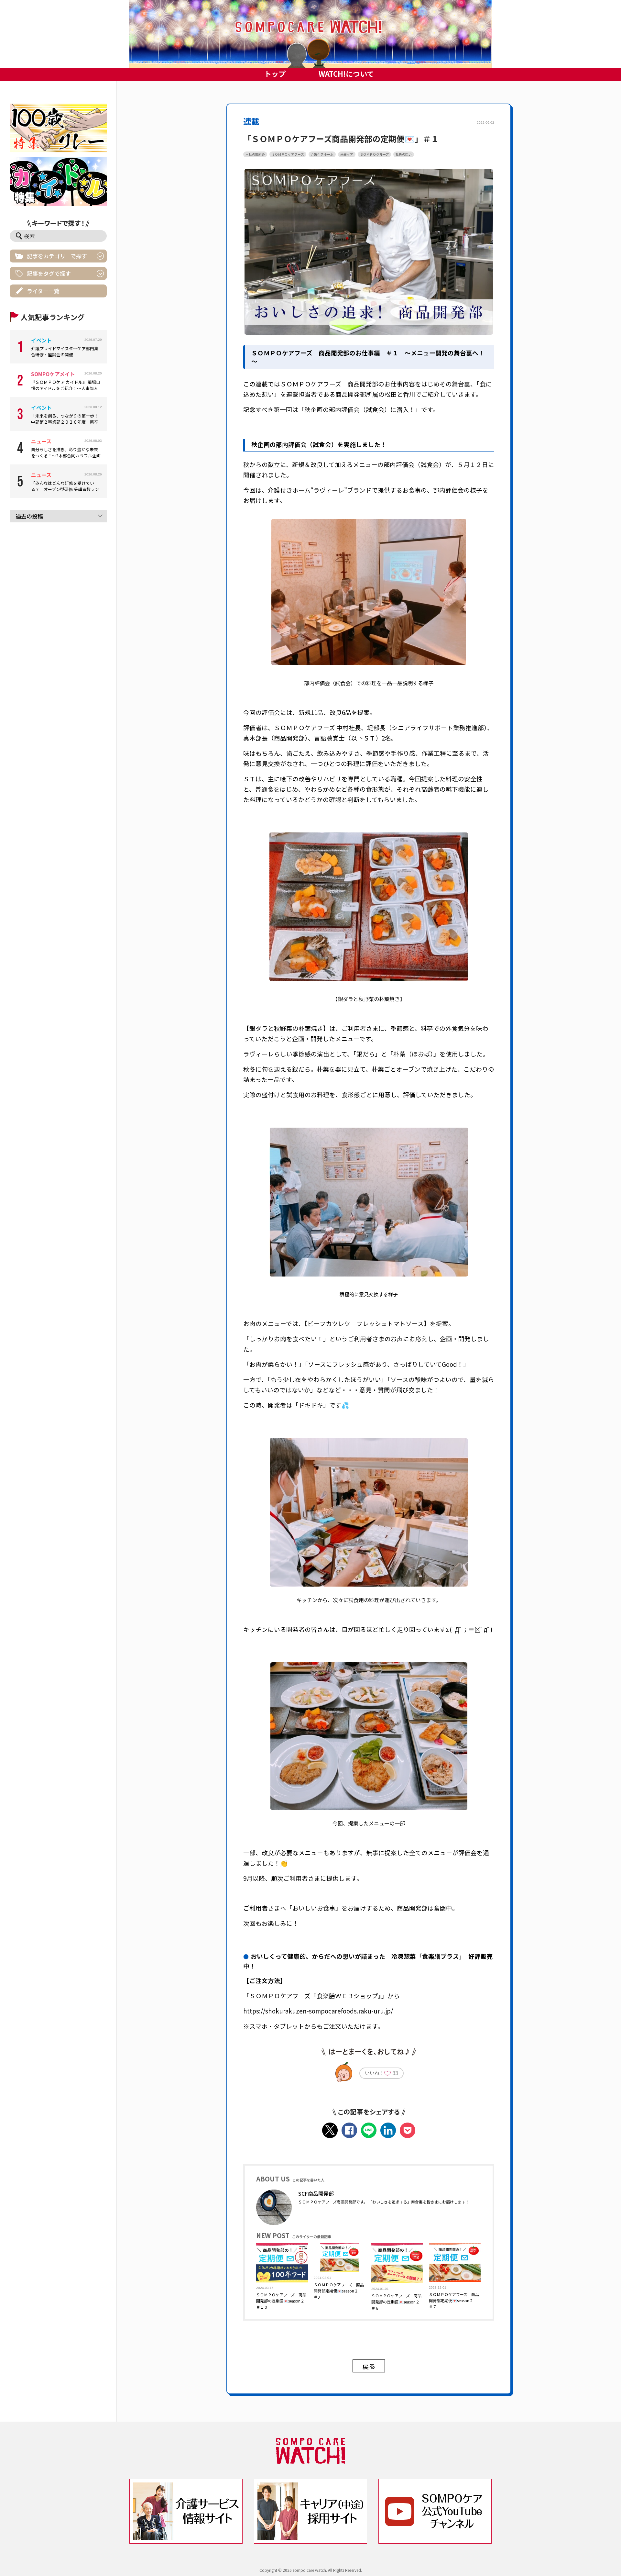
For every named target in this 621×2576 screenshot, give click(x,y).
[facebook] (349, 2130)
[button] (310, 34)
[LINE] (369, 2130)
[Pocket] (408, 2130)
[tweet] (330, 2130)
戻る (369, 2366)
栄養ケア (347, 154)
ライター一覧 (43, 291)
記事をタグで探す (49, 273)
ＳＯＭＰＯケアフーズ (288, 154)
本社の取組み (255, 154)
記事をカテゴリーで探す (57, 256)
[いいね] (387, 2074)
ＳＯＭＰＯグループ (374, 154)
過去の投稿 (29, 516)
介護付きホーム (322, 154)
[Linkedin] (388, 2130)
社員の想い (404, 154)
